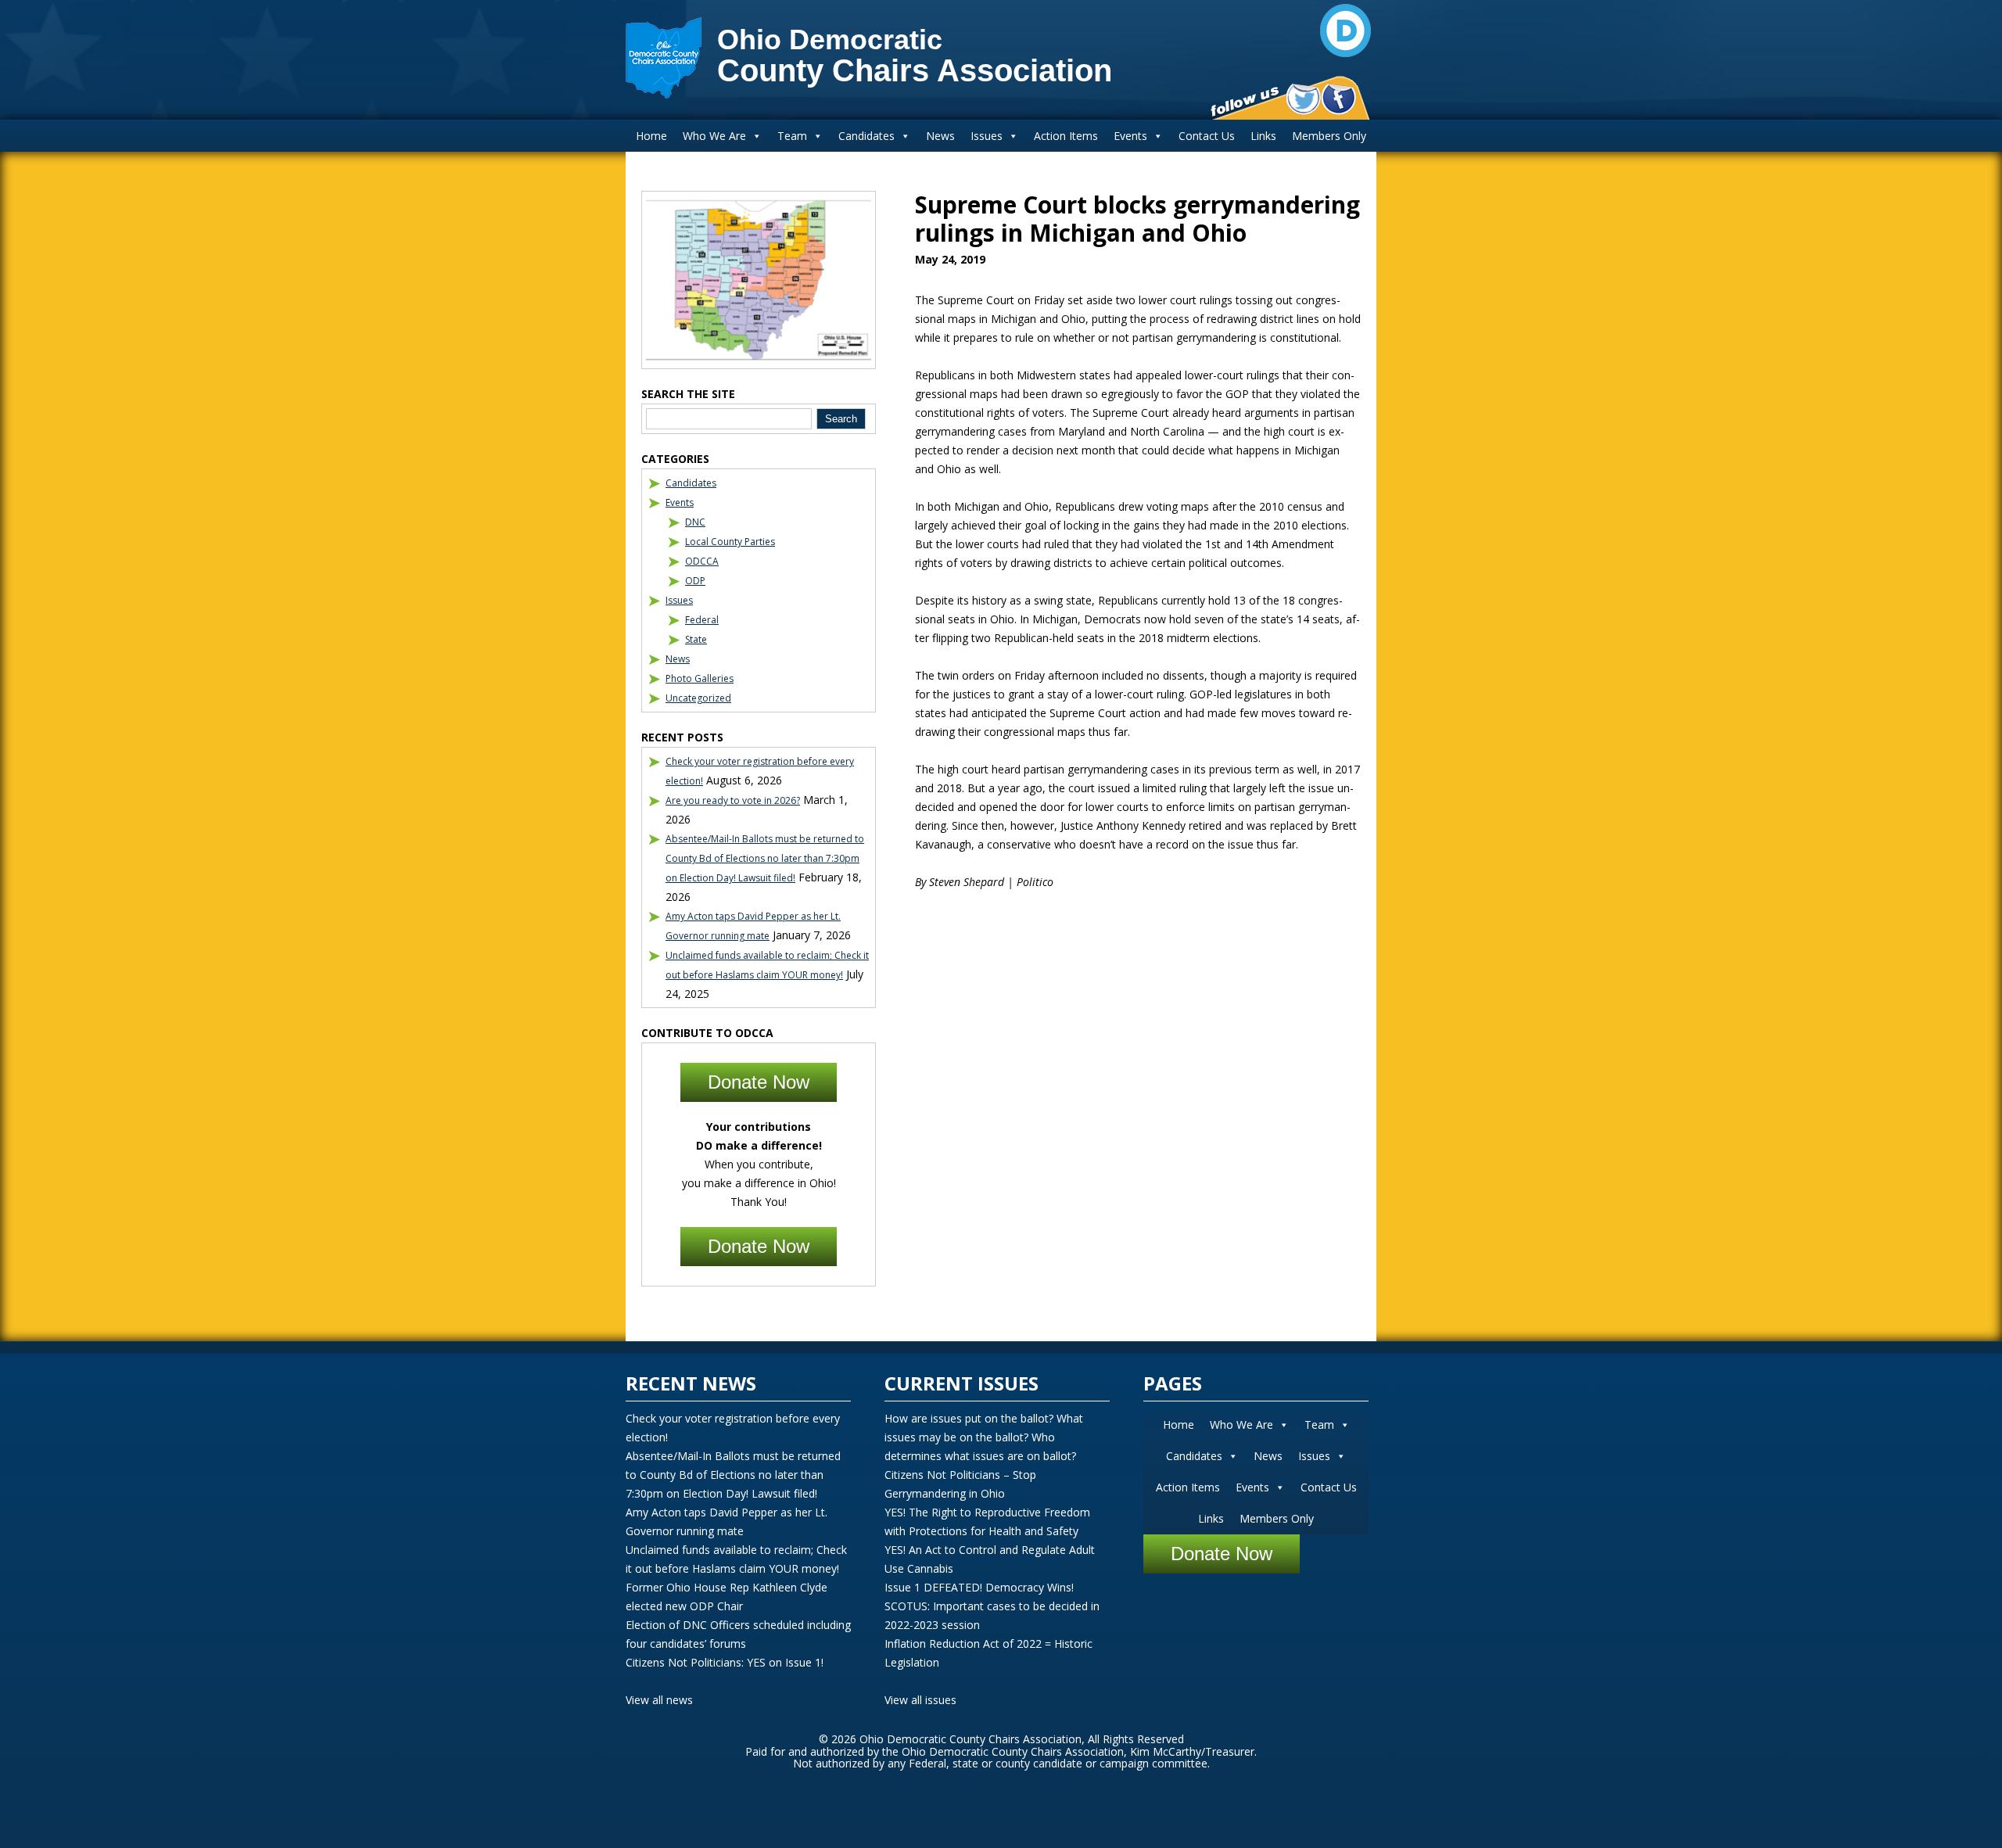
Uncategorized (698, 698)
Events (1130, 136)
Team (792, 136)
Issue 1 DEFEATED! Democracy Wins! (979, 1587)
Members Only (1329, 136)
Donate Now (759, 1082)
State (696, 639)
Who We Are (714, 136)
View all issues (920, 1700)
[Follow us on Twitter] (1303, 99)
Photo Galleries (700, 678)
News (940, 136)
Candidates (866, 136)
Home (651, 136)
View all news (659, 1700)
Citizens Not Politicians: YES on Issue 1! (725, 1662)
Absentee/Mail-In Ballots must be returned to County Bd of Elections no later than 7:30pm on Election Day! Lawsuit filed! (765, 858)
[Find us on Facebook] (1338, 99)
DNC (695, 522)
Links (1263, 136)
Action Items (1066, 136)
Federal (702, 620)
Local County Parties (730, 542)
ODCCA (702, 561)
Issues (987, 136)
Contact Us (1207, 136)
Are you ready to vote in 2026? (733, 800)
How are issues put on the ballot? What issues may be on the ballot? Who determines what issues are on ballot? (984, 1437)
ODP (695, 581)
